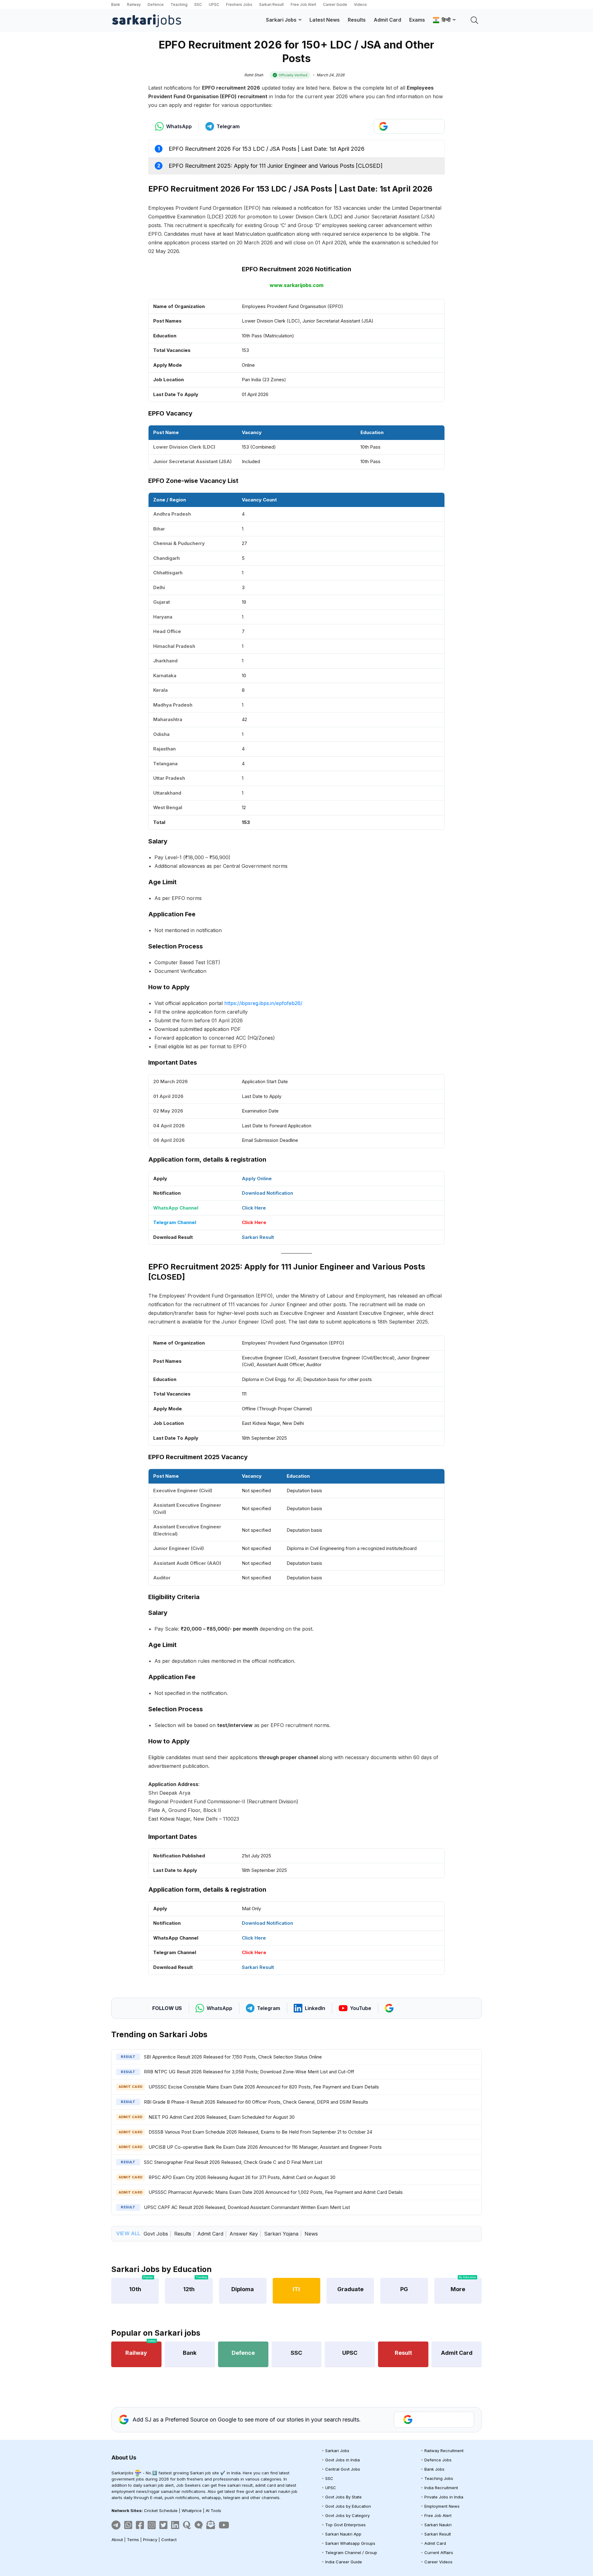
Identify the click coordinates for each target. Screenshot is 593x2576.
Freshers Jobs (239, 4)
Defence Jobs (438, 2460)
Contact (169, 2540)
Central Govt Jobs (343, 2469)
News (311, 2234)
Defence (156, 4)
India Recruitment (441, 2488)
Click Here (254, 1208)
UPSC (214, 4)
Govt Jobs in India (343, 2460)
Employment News (442, 2506)
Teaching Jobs (439, 2478)
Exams (417, 20)
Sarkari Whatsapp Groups (350, 2543)
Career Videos (438, 2562)
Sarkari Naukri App (343, 2534)
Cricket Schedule (161, 2511)
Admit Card (387, 20)
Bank (116, 4)
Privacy (150, 2540)
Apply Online (257, 1178)
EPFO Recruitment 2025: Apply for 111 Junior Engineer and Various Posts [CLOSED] (276, 166)
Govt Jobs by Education (348, 2506)
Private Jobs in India (444, 2497)
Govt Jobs (156, 2234)
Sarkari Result (271, 4)
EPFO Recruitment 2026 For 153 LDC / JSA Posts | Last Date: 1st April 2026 (267, 149)
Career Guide (335, 4)
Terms (133, 2540)
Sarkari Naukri (438, 2525)
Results (357, 20)
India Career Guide (344, 2562)
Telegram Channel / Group (351, 2553)
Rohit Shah (254, 75)
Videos (360, 4)
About (117, 2540)
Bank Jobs (434, 2469)
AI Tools (213, 2511)
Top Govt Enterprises (345, 2525)
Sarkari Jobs (281, 20)
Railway (134, 4)
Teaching (179, 4)
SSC (198, 4)
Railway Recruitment (444, 2451)
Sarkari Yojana (281, 2234)
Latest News (325, 20)
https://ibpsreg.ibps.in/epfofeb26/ (263, 1003)
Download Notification (267, 1193)
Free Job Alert (303, 4)
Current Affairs (439, 2553)
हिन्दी (445, 20)
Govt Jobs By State (343, 2497)
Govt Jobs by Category (347, 2515)
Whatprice (192, 2511)
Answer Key (244, 2234)
